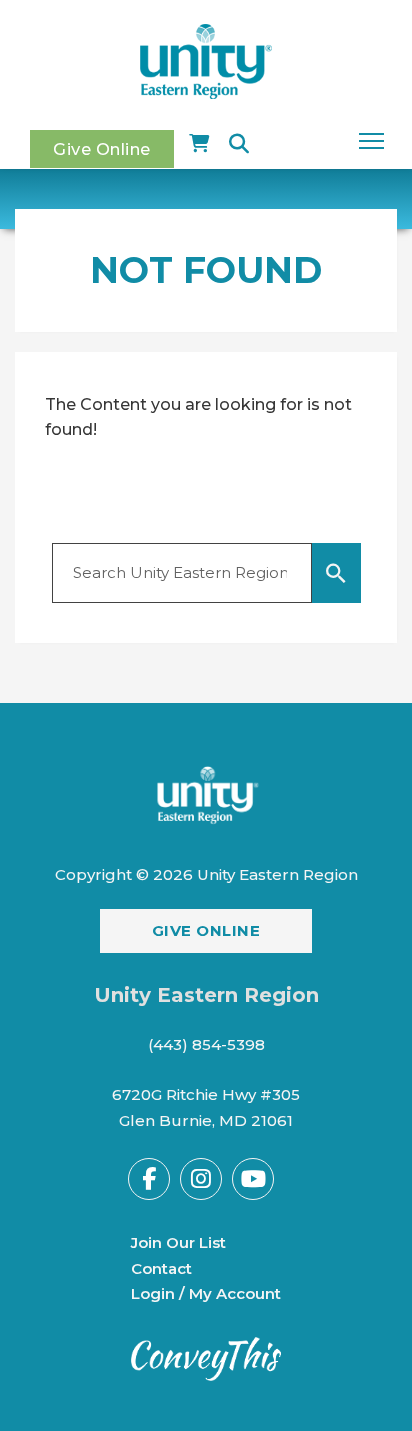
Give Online (102, 149)
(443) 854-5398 (206, 1044)
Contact (161, 1268)
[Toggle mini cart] (199, 144)
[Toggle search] (239, 144)
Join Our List (178, 1242)
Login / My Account (206, 1293)
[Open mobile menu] (371, 141)
